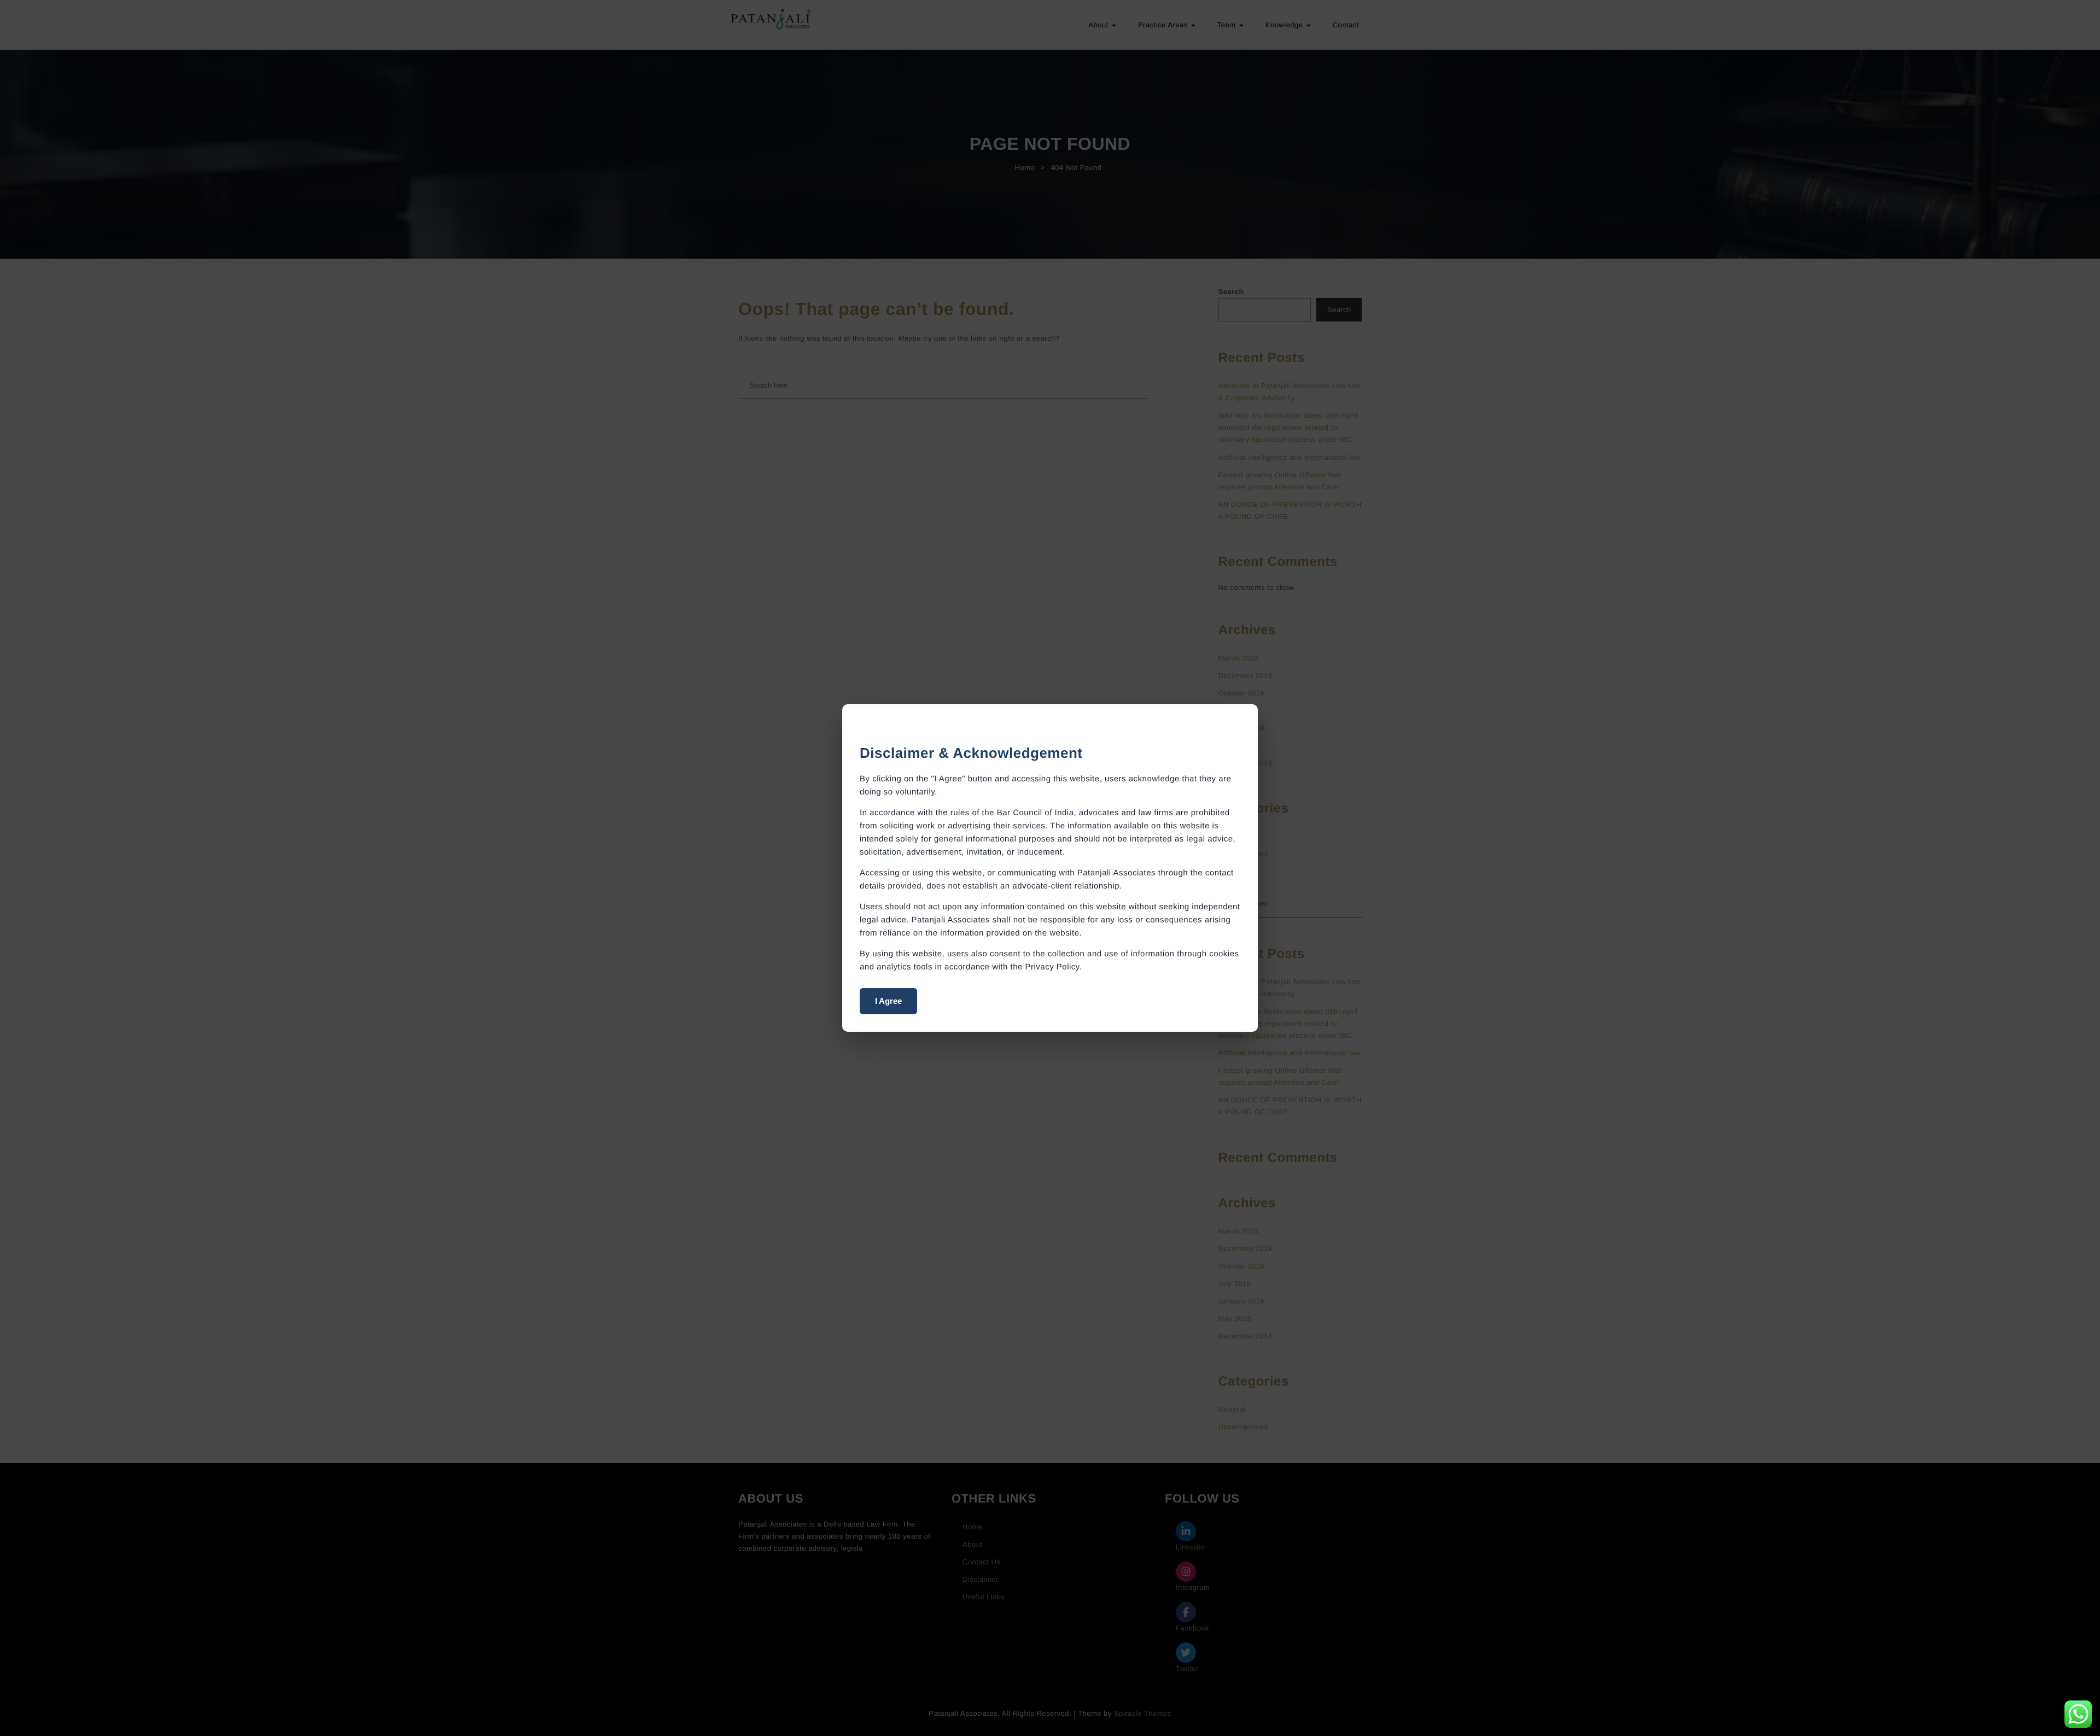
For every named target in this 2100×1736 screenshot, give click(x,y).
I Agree (888, 1001)
